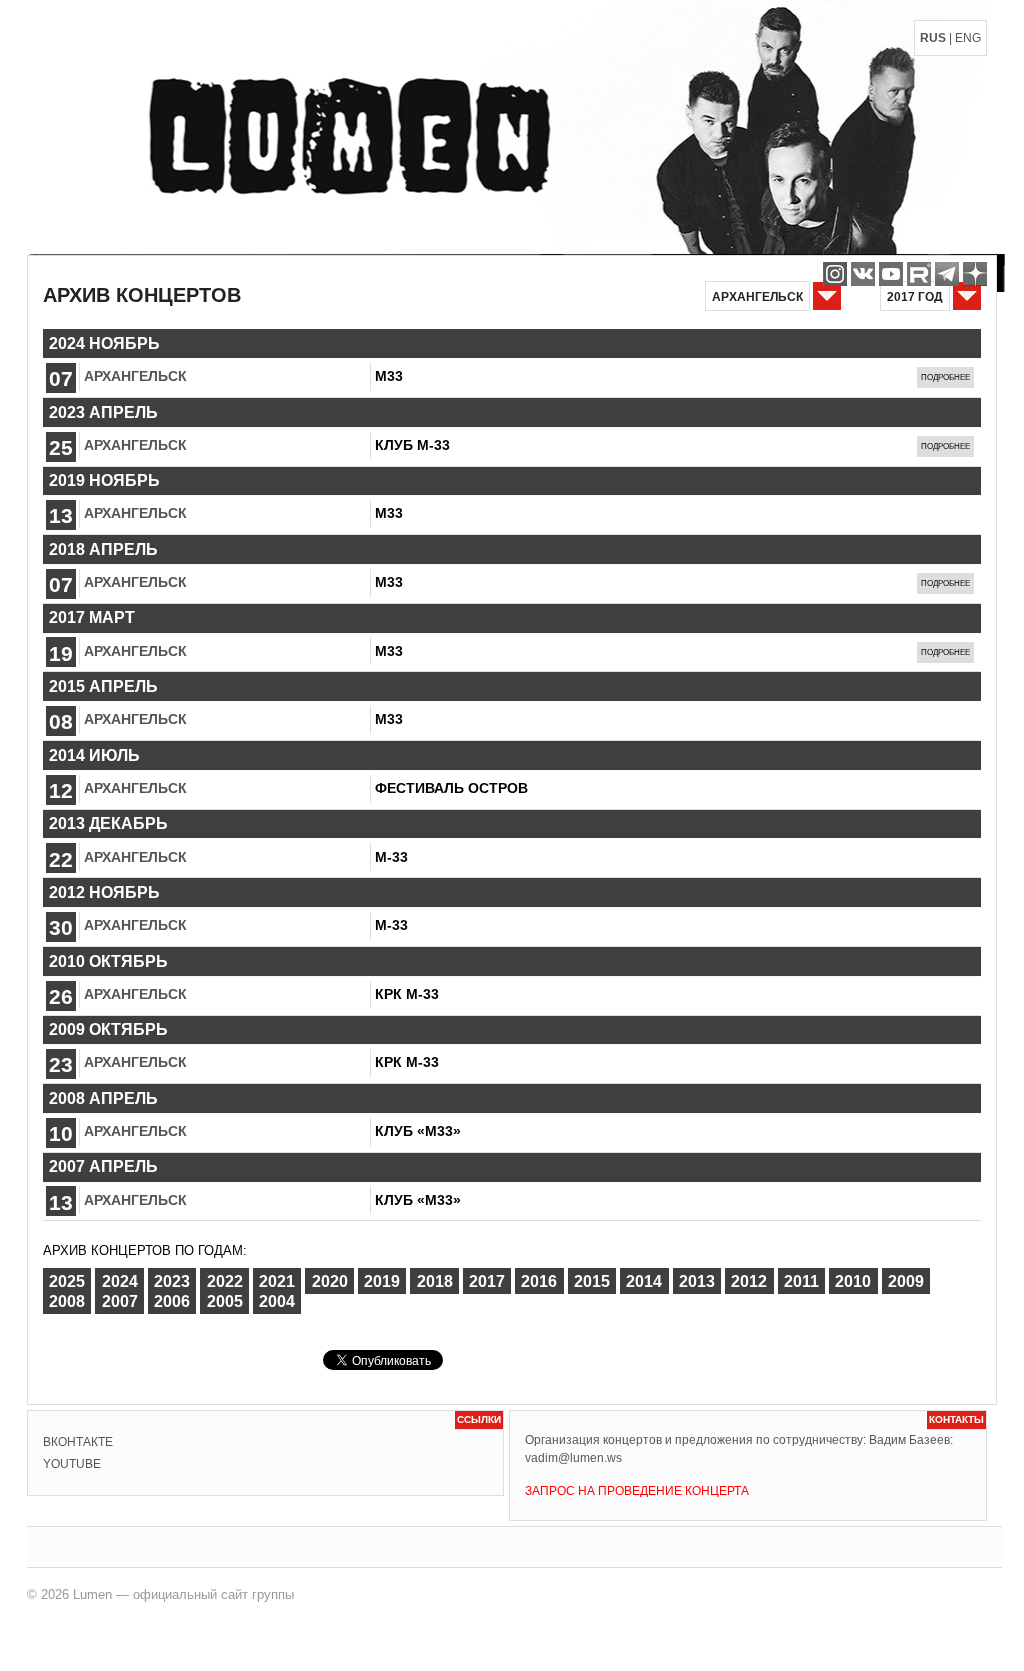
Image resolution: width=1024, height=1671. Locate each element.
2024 (120, 1280)
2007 (120, 1301)
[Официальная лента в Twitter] (919, 274)
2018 (435, 1280)
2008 (67, 1301)
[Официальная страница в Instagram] (835, 274)
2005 (225, 1301)
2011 (801, 1280)
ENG (968, 38)
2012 (749, 1280)
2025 (67, 1280)
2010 (853, 1280)
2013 (697, 1280)
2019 (382, 1280)
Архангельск (135, 376)
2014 (644, 1280)
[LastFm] (947, 274)
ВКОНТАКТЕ (78, 1442)
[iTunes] (975, 274)
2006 (172, 1301)
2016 (539, 1280)
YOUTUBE (72, 1464)
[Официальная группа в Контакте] (863, 274)
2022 (225, 1280)
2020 (330, 1280)
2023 (172, 1280)
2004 (277, 1301)
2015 (592, 1280)
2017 (487, 1280)
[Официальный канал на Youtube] (891, 274)
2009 (906, 1280)
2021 (277, 1280)
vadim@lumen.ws (573, 1458)
